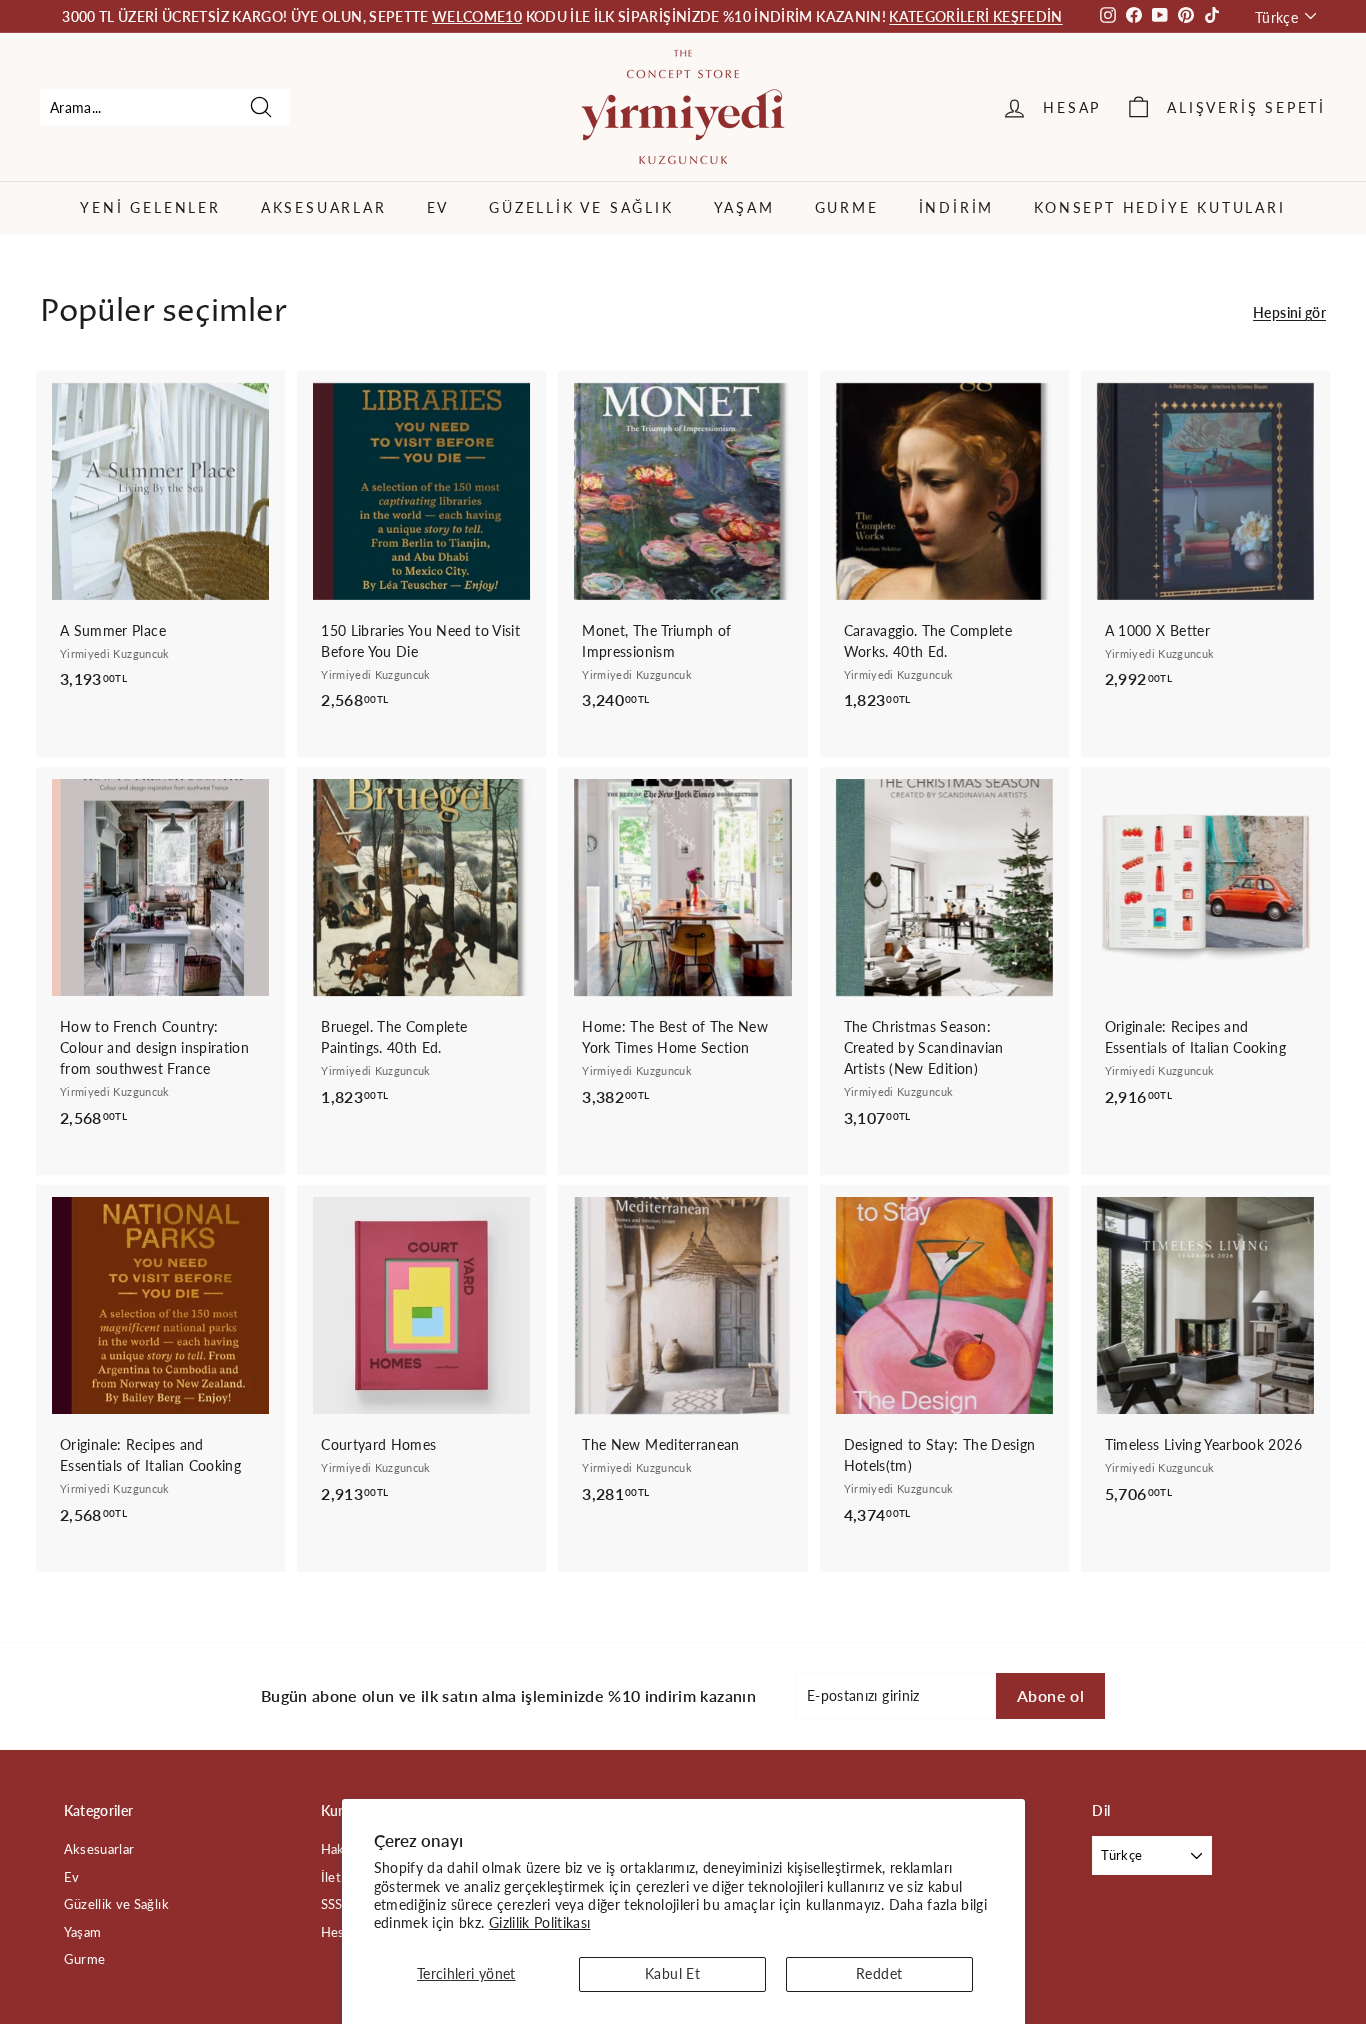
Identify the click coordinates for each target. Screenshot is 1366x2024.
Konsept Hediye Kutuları (1159, 207)
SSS (332, 1904)
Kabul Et (672, 1973)
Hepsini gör (1289, 312)
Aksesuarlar (324, 207)
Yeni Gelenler (150, 207)
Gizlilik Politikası (540, 1922)
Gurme (847, 207)
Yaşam (744, 207)
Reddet (879, 1973)
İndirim (957, 207)
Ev (438, 207)
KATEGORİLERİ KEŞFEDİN (975, 16)
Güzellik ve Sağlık (581, 207)
